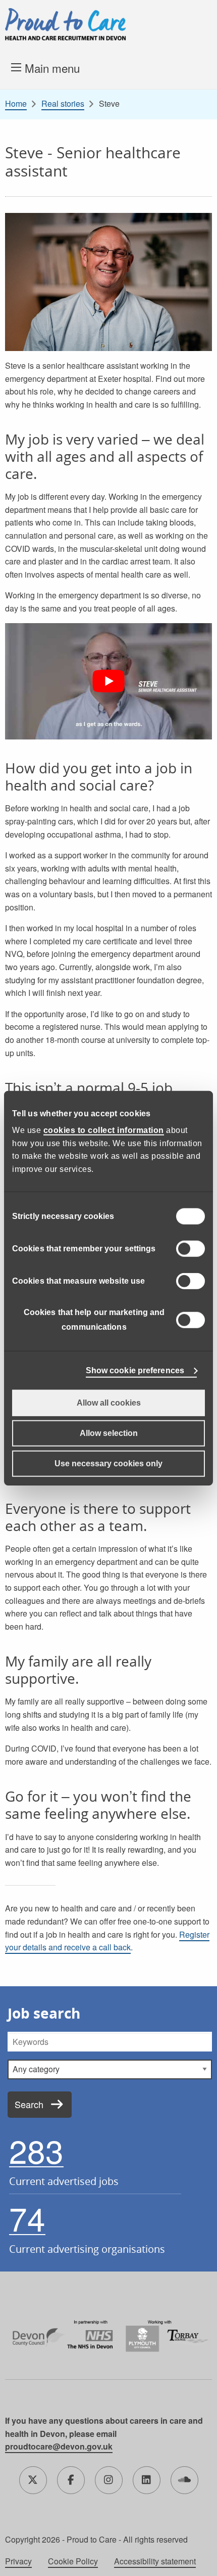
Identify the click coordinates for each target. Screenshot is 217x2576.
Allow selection (109, 1433)
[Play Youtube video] (108, 682)
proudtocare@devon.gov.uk (59, 2446)
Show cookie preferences (135, 1370)
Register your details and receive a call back (107, 1941)
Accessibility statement (155, 2561)
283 (36, 2151)
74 (27, 2218)
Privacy (18, 2561)
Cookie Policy (73, 2561)
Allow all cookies (109, 1403)
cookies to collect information (104, 1130)
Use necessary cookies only (108, 1464)
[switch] (191, 1249)
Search (29, 2104)
